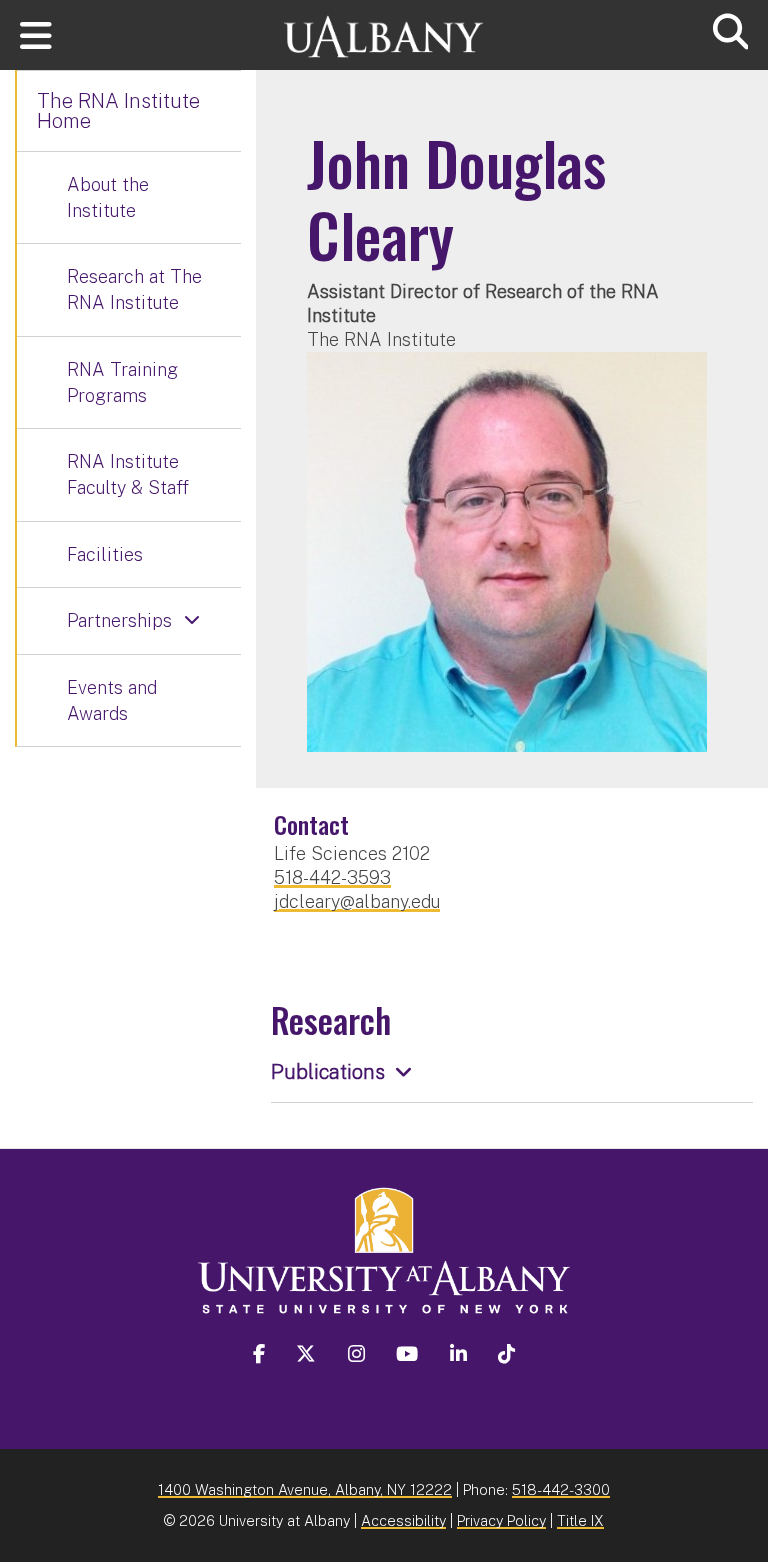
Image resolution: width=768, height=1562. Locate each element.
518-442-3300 (561, 1489)
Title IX (580, 1520)
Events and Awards (112, 700)
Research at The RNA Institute (134, 289)
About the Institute (108, 197)
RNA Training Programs (122, 382)
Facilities (105, 554)
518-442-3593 (332, 877)
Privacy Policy (501, 1520)
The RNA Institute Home (118, 111)
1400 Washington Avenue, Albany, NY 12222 (305, 1489)
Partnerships (119, 620)
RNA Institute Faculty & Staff (128, 474)
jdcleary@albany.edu (357, 901)
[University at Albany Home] (384, 27)
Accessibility (403, 1520)
